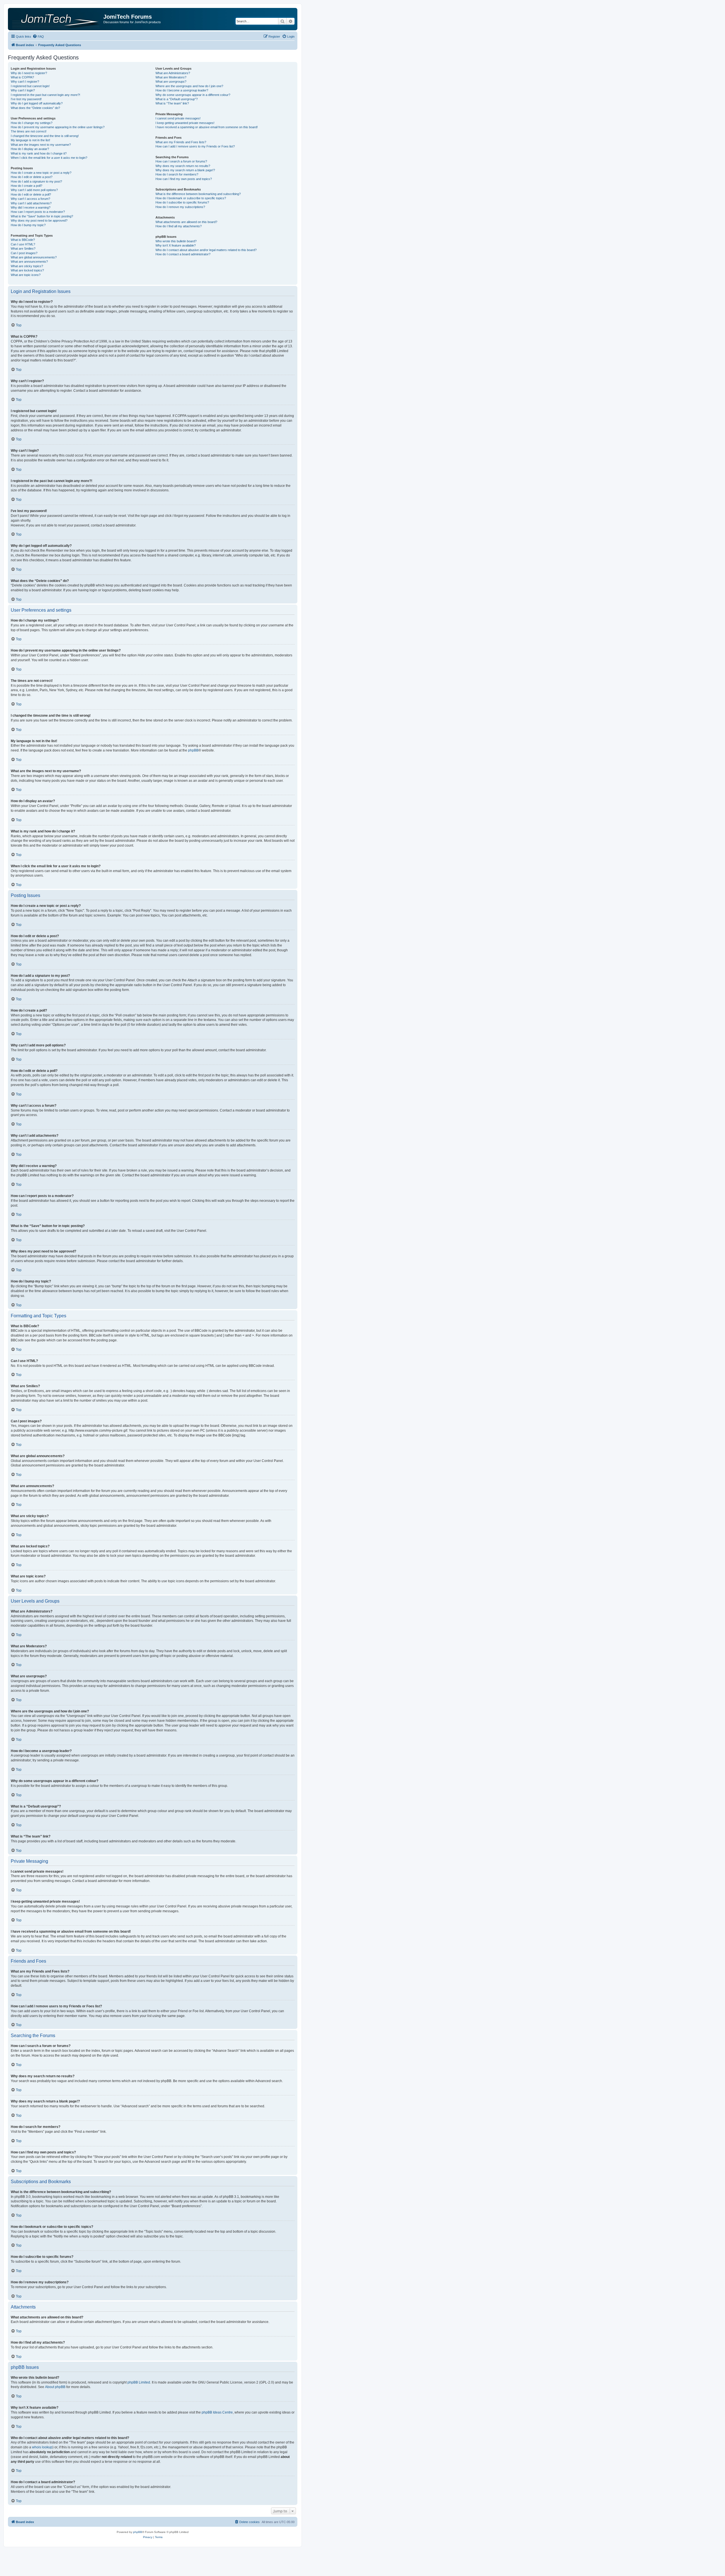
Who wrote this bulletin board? (176, 241)
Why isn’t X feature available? (176, 245)
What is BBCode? (23, 240)
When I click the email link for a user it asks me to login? (49, 158)
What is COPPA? (22, 77)
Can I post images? (24, 253)
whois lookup (42, 2447)
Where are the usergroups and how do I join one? (189, 86)
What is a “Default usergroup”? (177, 99)
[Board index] (56, 19)
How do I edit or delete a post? (32, 177)
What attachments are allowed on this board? (186, 222)
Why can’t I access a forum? (30, 199)
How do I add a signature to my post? (36, 181)
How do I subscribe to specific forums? (182, 202)
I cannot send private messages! (178, 118)
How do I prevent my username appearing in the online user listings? (58, 127)
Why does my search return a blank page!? (185, 170)
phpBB (193, 750)
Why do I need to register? (29, 73)
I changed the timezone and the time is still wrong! (45, 136)
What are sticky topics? (27, 266)
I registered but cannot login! (30, 86)
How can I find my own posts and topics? (184, 179)
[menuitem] (38, 37)
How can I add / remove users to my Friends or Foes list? (195, 146)
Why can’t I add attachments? (31, 203)
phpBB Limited (139, 2382)
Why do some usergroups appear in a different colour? (193, 95)
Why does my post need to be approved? (39, 220)
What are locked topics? (27, 270)
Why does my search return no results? (183, 166)
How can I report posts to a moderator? (38, 212)
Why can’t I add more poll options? (34, 190)
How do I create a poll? (26, 186)
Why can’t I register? (25, 82)
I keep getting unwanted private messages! (185, 123)
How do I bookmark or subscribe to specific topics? (191, 198)
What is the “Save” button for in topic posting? (42, 216)
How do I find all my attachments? (179, 226)
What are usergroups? (171, 82)
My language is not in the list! (30, 140)
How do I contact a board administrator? (183, 254)
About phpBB (55, 2387)
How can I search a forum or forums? (181, 161)
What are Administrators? (173, 73)
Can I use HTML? (23, 244)
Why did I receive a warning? (31, 207)
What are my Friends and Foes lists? (181, 142)
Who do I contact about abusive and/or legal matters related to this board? (206, 250)
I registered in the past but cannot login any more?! (45, 95)
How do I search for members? (177, 174)
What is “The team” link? (172, 103)
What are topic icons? (26, 275)
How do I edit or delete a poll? (31, 194)
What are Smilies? (23, 249)
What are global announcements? (34, 257)
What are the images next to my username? (41, 145)
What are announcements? (29, 262)
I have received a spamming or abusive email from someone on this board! (207, 127)
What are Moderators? (171, 77)
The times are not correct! (29, 131)
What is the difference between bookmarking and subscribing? (198, 194)
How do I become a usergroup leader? (182, 90)
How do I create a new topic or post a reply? (41, 173)
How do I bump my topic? (28, 225)
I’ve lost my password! (26, 99)
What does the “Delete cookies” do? (35, 108)
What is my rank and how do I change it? (39, 153)
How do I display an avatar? (30, 149)
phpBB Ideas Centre (217, 2412)
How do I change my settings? (32, 123)
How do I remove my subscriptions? (180, 207)
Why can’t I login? (23, 90)
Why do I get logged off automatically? (37, 103)
